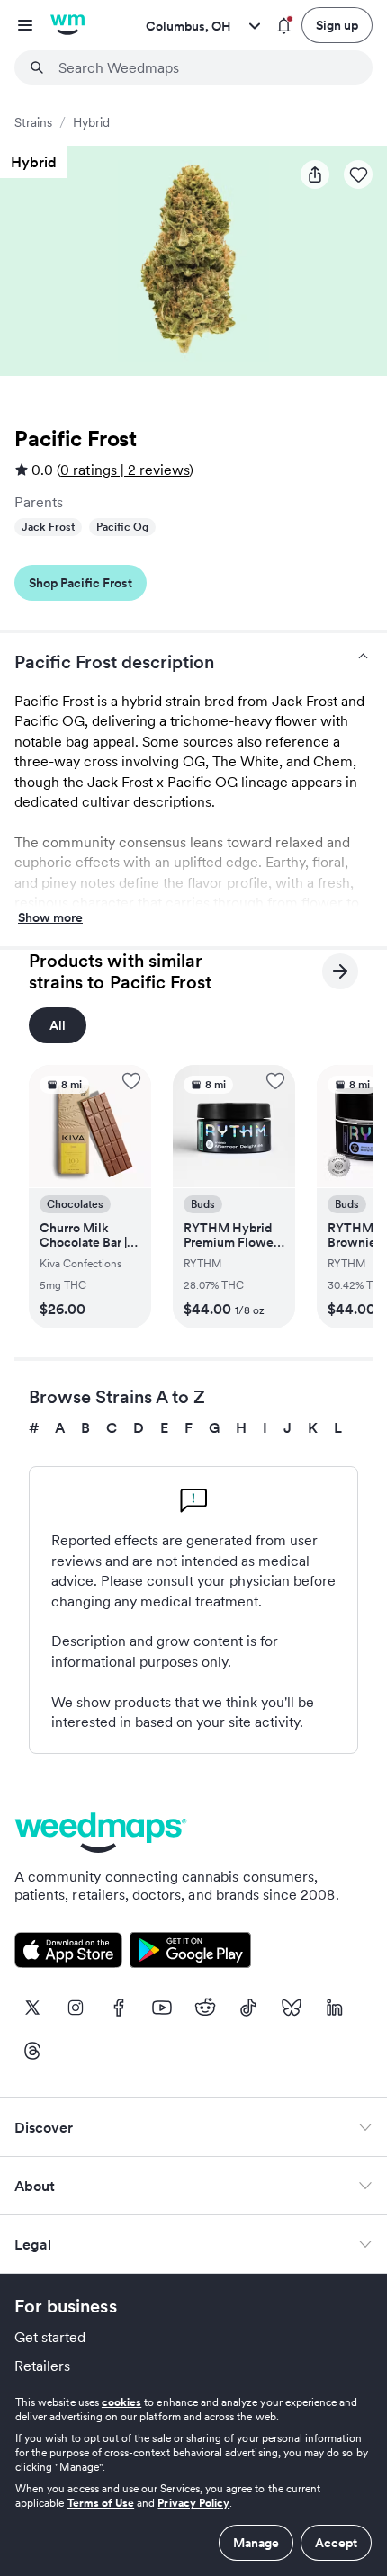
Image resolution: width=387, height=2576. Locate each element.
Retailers (42, 2366)
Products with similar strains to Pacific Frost (120, 971)
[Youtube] (162, 2008)
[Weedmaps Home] (67, 25)
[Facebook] (119, 2008)
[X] (32, 2008)
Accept (336, 2543)
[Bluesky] (292, 2008)
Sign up (337, 25)
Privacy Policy (193, 2503)
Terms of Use (101, 2503)
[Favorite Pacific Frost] (358, 174)
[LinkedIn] (335, 2008)
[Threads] (32, 2051)
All (58, 1025)
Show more (50, 919)
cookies (121, 2402)
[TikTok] (248, 2008)
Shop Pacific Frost (81, 583)
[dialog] (193, 2478)
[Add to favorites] (131, 1081)
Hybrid (91, 122)
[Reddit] (205, 2008)
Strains (33, 122)
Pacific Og (122, 527)
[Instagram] (76, 2008)
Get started (50, 2337)
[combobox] (204, 67)
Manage (256, 2543)
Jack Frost (48, 527)
